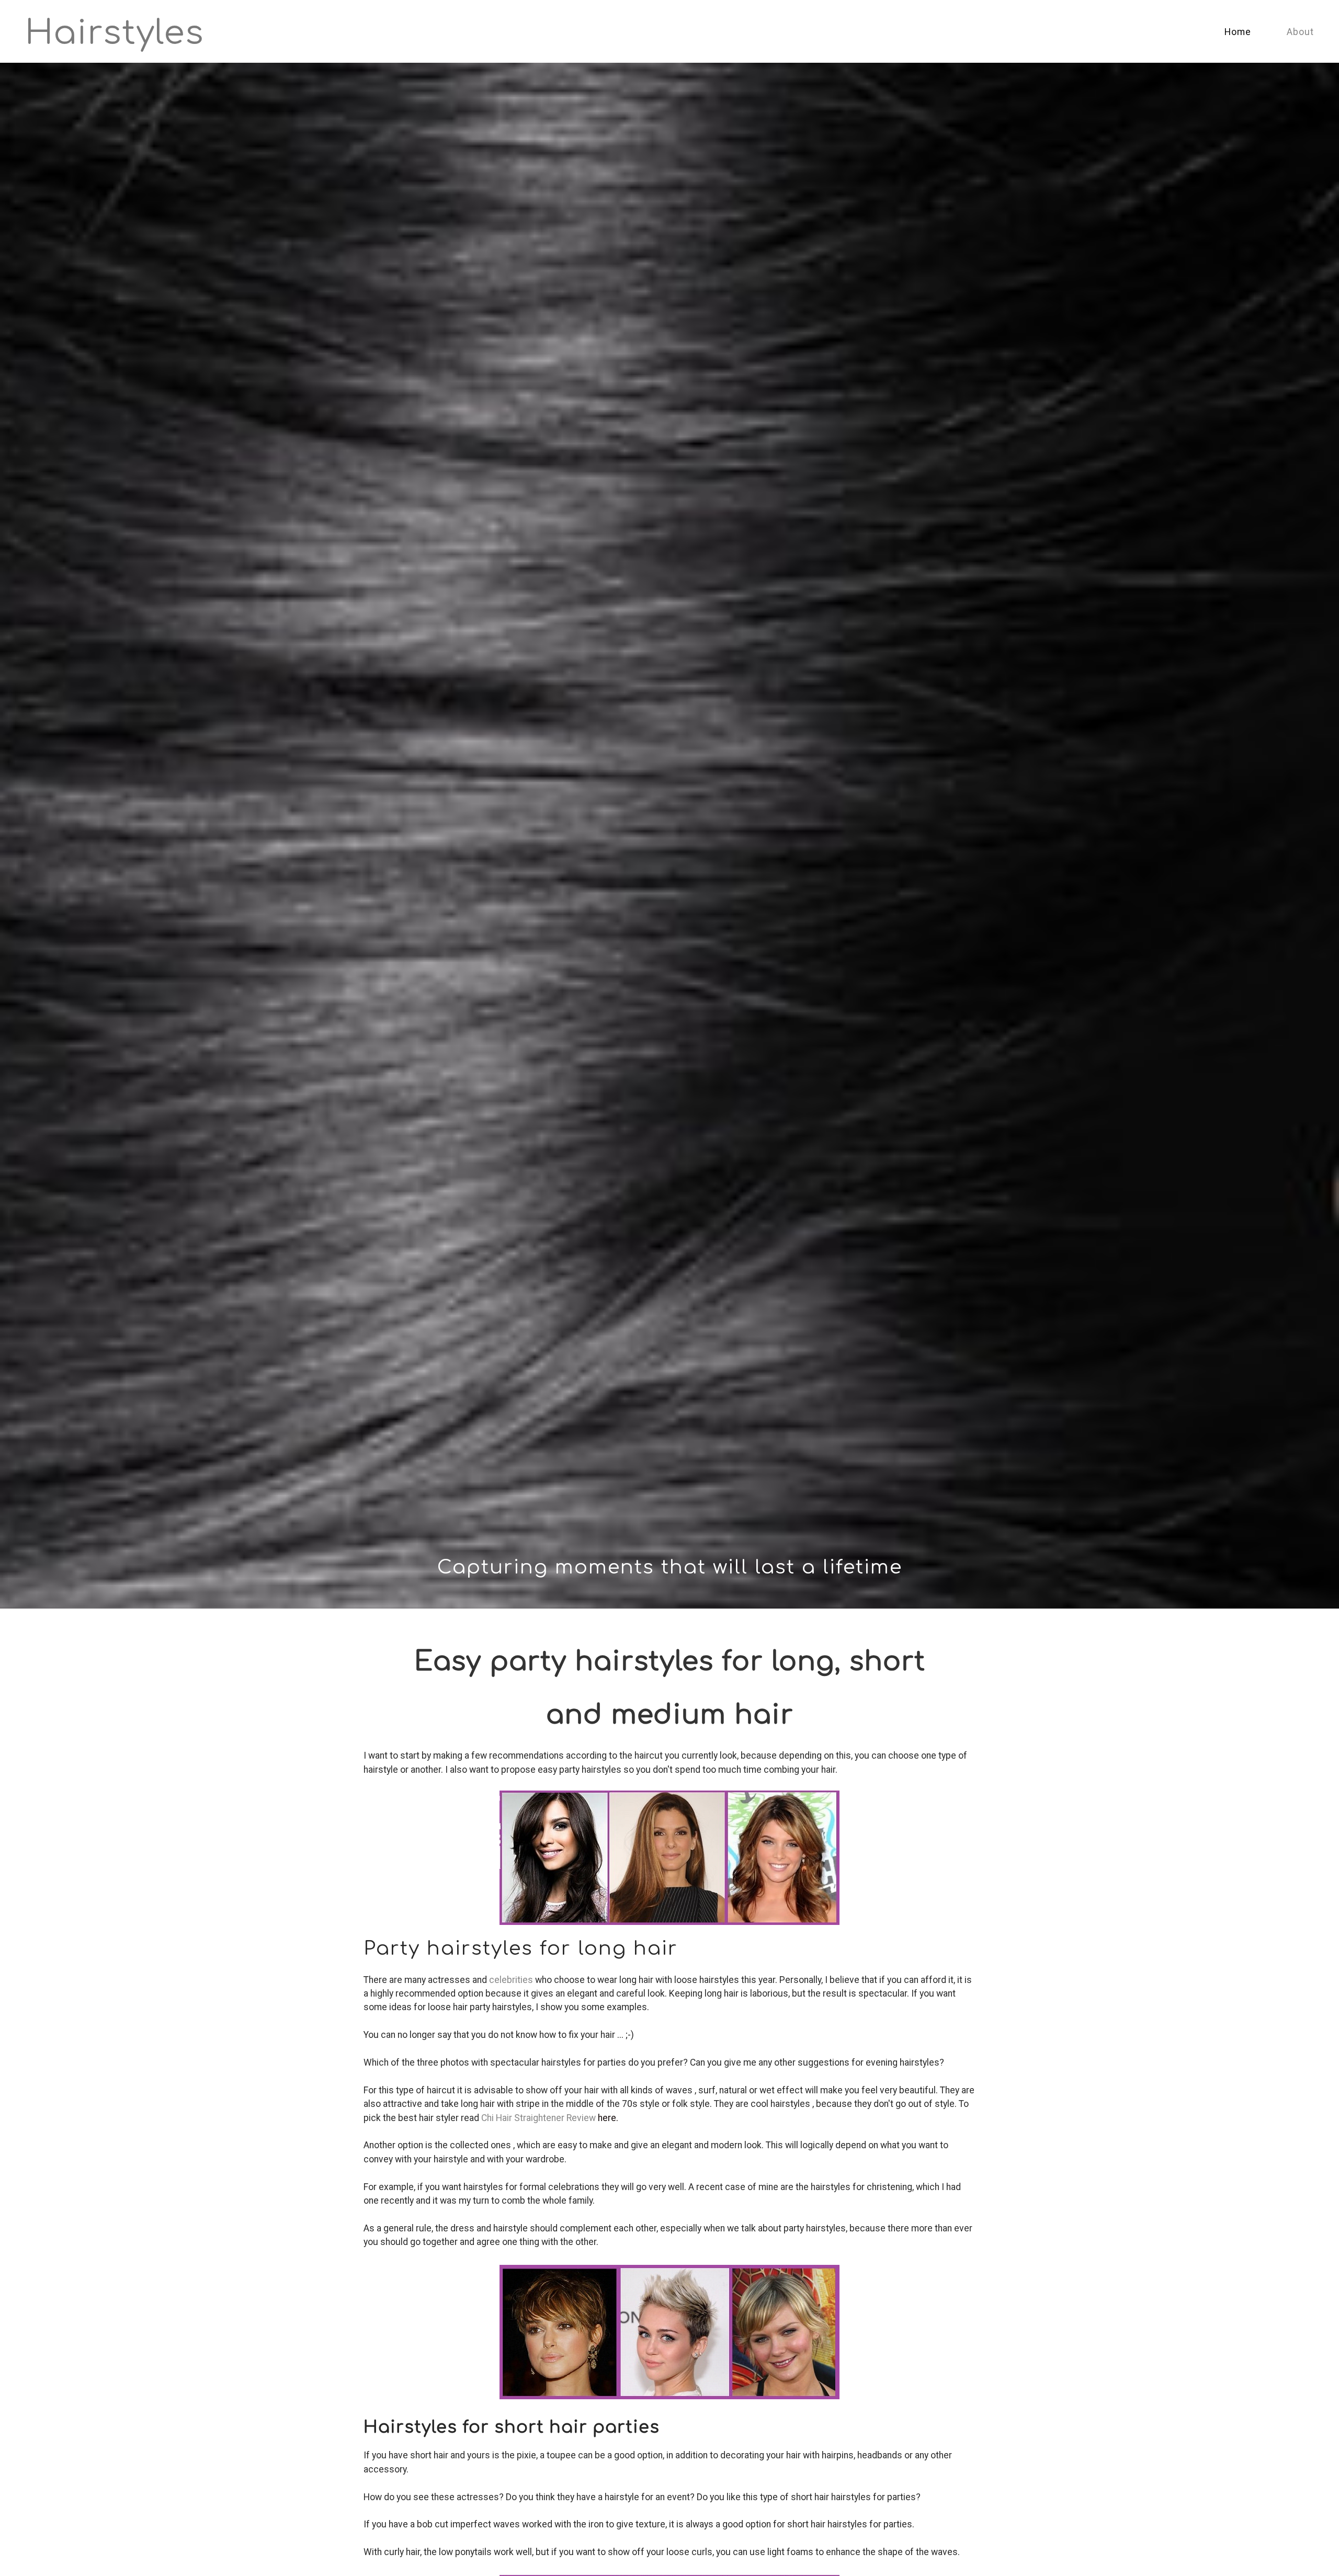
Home (1238, 32)
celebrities (511, 1980)
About (1300, 32)
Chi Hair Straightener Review (538, 2118)
